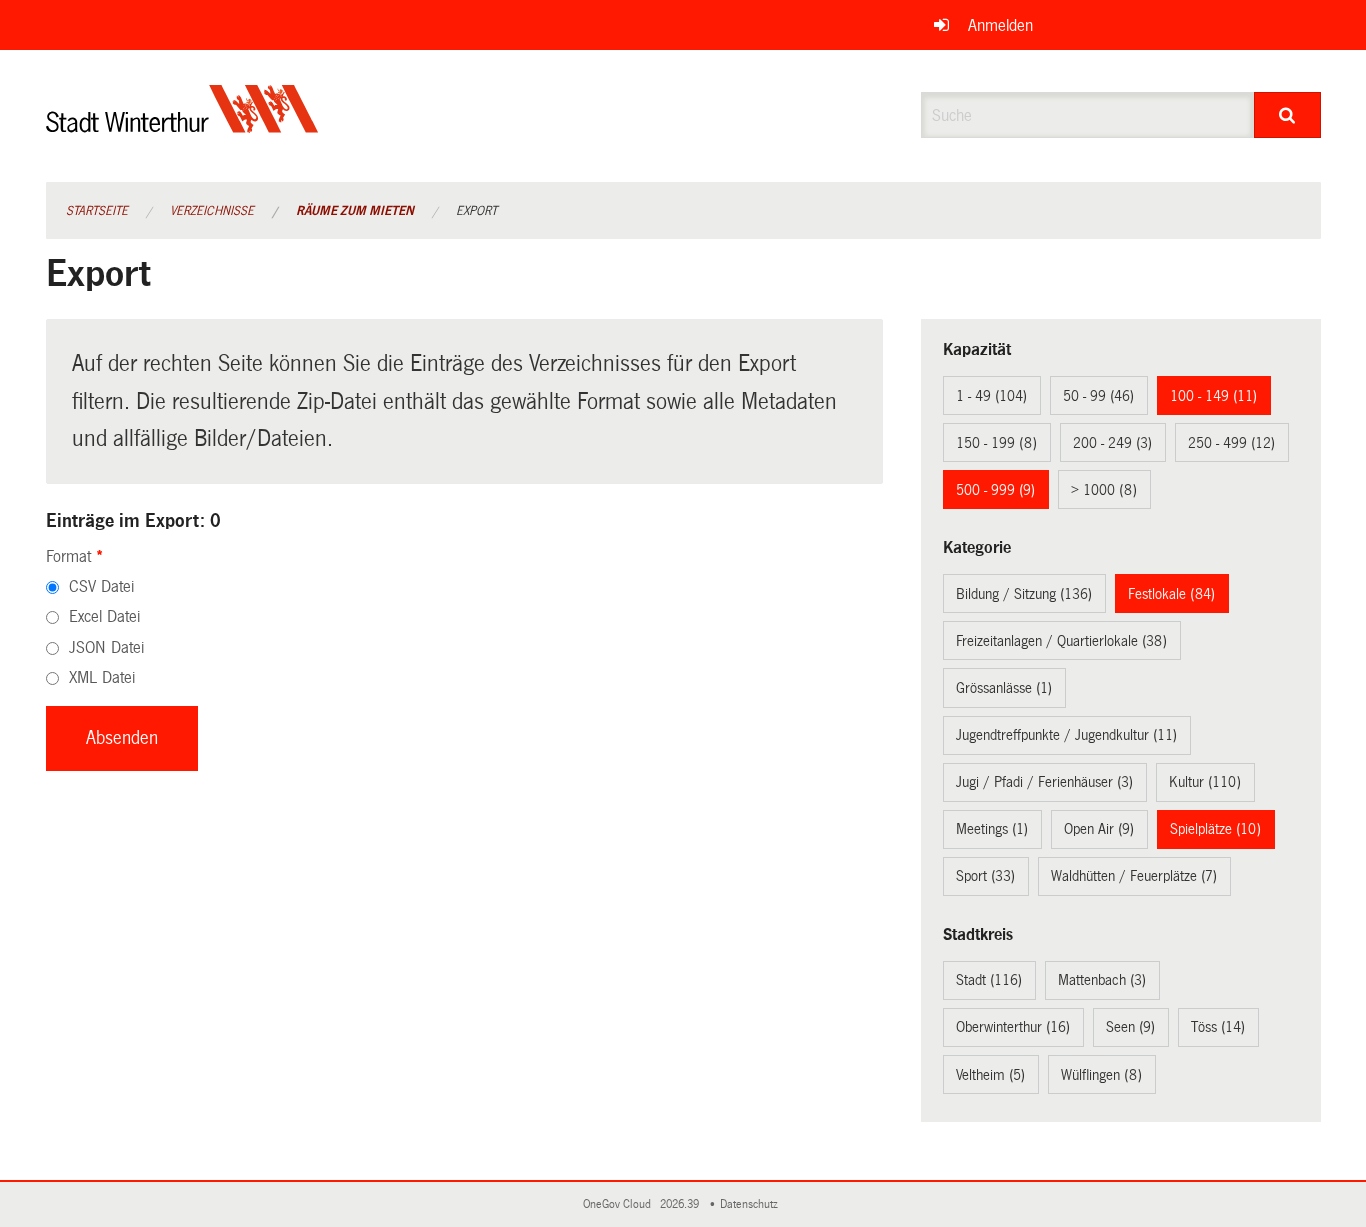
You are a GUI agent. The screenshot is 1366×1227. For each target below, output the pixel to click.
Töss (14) (1218, 1027)
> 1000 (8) (1104, 490)
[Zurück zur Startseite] (182, 125)
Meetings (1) (992, 829)
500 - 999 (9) (995, 490)
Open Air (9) (1099, 829)
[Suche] (1287, 115)
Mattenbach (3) (1102, 980)
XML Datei (102, 677)
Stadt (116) (989, 980)
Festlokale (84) (1171, 594)
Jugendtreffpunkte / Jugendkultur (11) (1066, 735)
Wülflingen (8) (1101, 1075)
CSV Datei (101, 586)
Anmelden (1000, 25)
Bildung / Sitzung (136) (1024, 594)
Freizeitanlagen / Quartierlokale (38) (1061, 641)
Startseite (97, 211)
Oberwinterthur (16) (1013, 1027)
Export (476, 211)
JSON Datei (106, 647)
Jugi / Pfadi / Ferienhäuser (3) (1044, 782)
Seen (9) (1130, 1027)
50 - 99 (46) (1098, 396)
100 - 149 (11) (1213, 396)
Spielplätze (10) (1215, 829)
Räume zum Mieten (355, 211)
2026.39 (681, 1204)
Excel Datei (104, 616)
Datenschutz (752, 1204)
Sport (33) (985, 876)
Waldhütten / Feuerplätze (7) (1134, 876)
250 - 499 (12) (1231, 443)
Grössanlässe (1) (1004, 688)
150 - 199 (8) (996, 443)
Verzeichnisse (212, 211)
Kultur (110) (1205, 782)
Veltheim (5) (990, 1075)
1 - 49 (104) (991, 396)
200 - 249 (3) (1112, 443)
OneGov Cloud (620, 1204)
